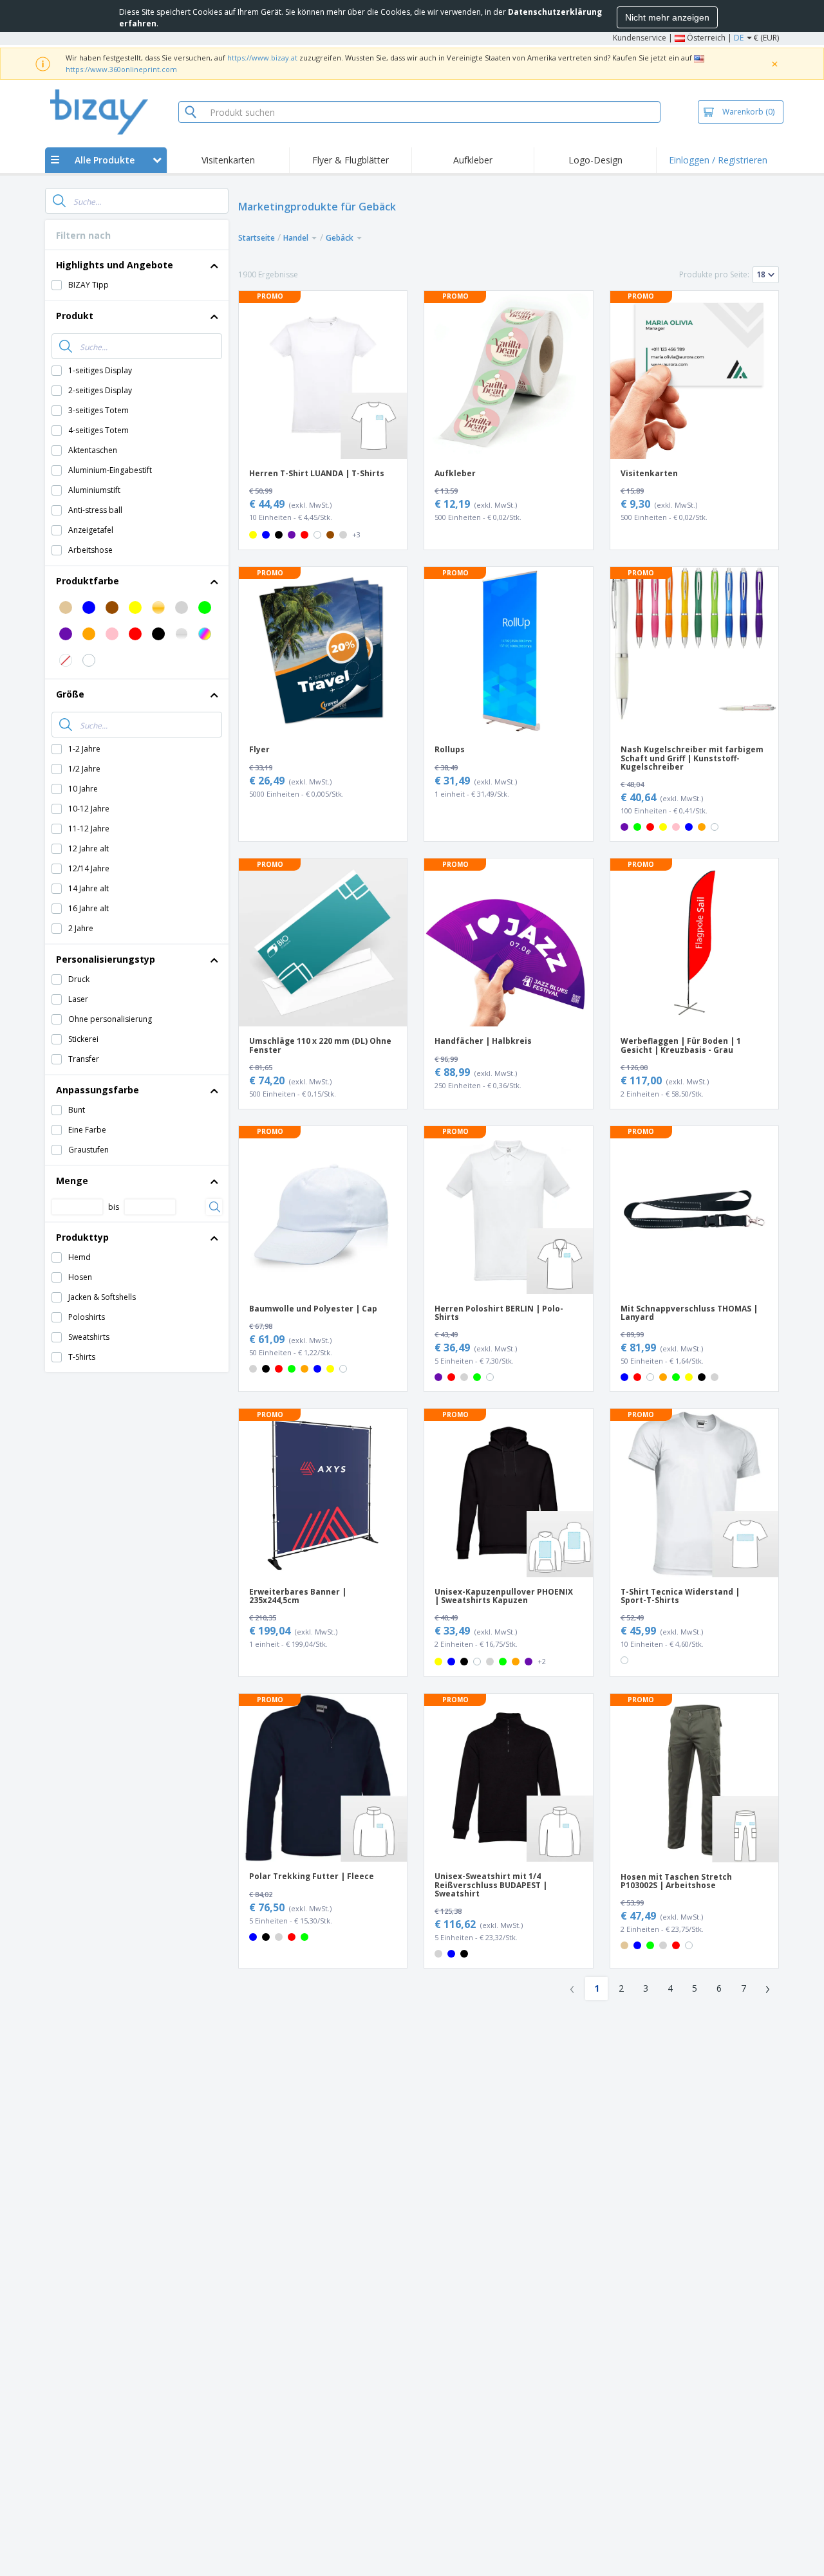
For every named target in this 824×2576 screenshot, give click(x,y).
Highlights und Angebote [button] (115, 265)
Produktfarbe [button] (88, 581)
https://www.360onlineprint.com (121, 69)
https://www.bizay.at (262, 58)
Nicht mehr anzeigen (667, 17)
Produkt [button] (75, 316)
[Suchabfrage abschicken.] (59, 201)
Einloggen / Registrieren (718, 160)
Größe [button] (70, 694)
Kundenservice (640, 38)
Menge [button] (72, 1181)
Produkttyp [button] (82, 1237)
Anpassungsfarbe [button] (98, 1090)
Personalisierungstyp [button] (106, 959)
